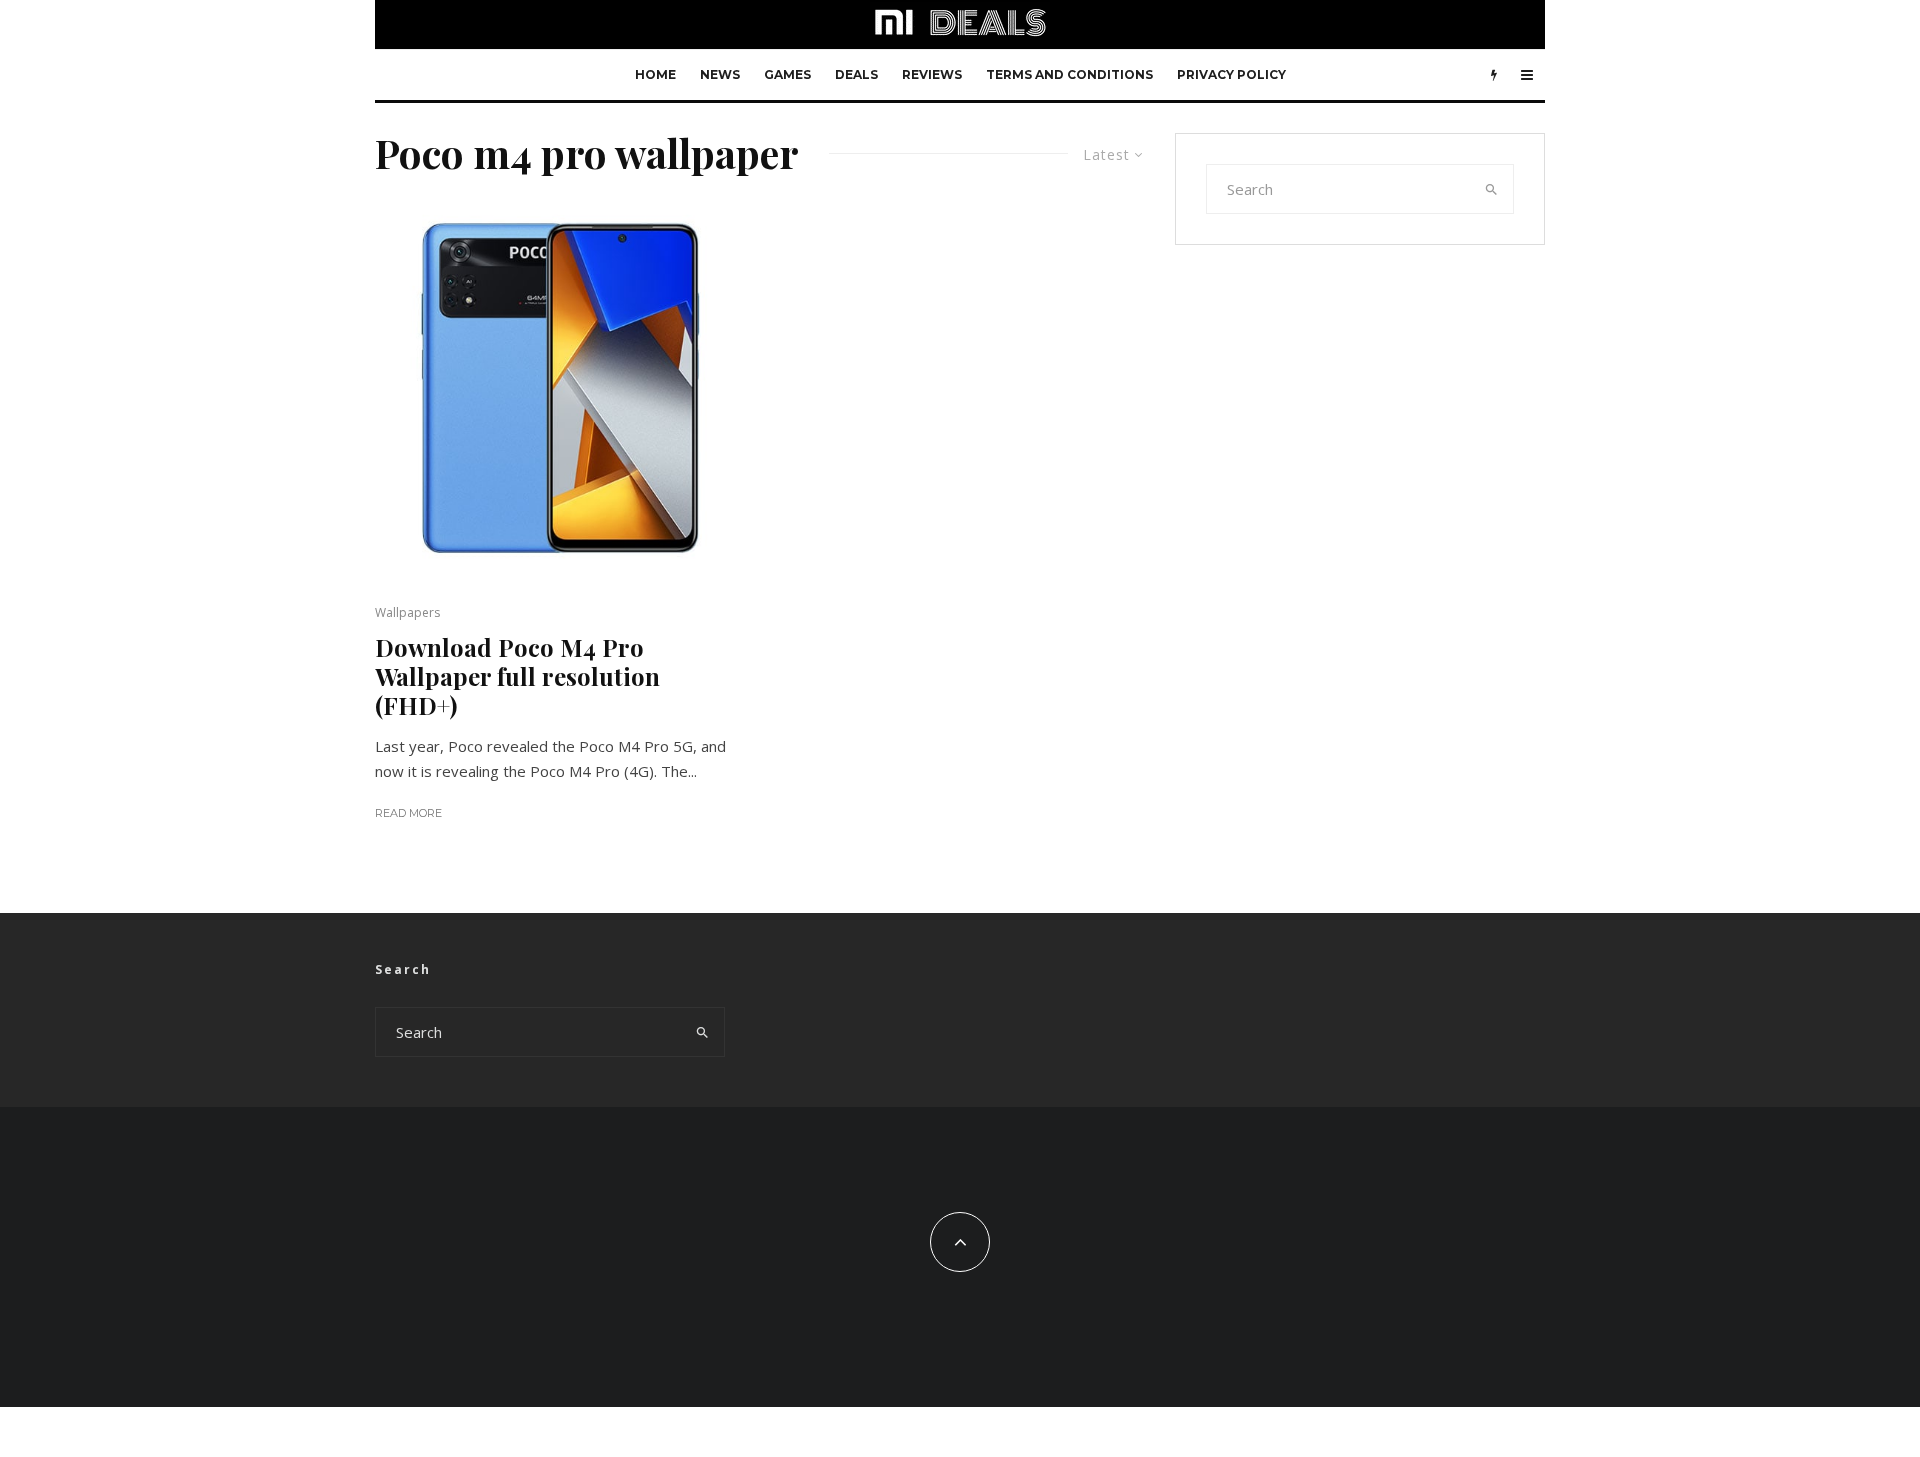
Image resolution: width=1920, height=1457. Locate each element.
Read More (408, 813)
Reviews (932, 74)
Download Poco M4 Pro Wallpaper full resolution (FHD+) (517, 676)
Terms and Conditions (1069, 74)
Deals (856, 74)
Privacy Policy (1231, 74)
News (720, 74)
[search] (1492, 189)
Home (655, 74)
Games (787, 74)
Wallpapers (407, 612)
